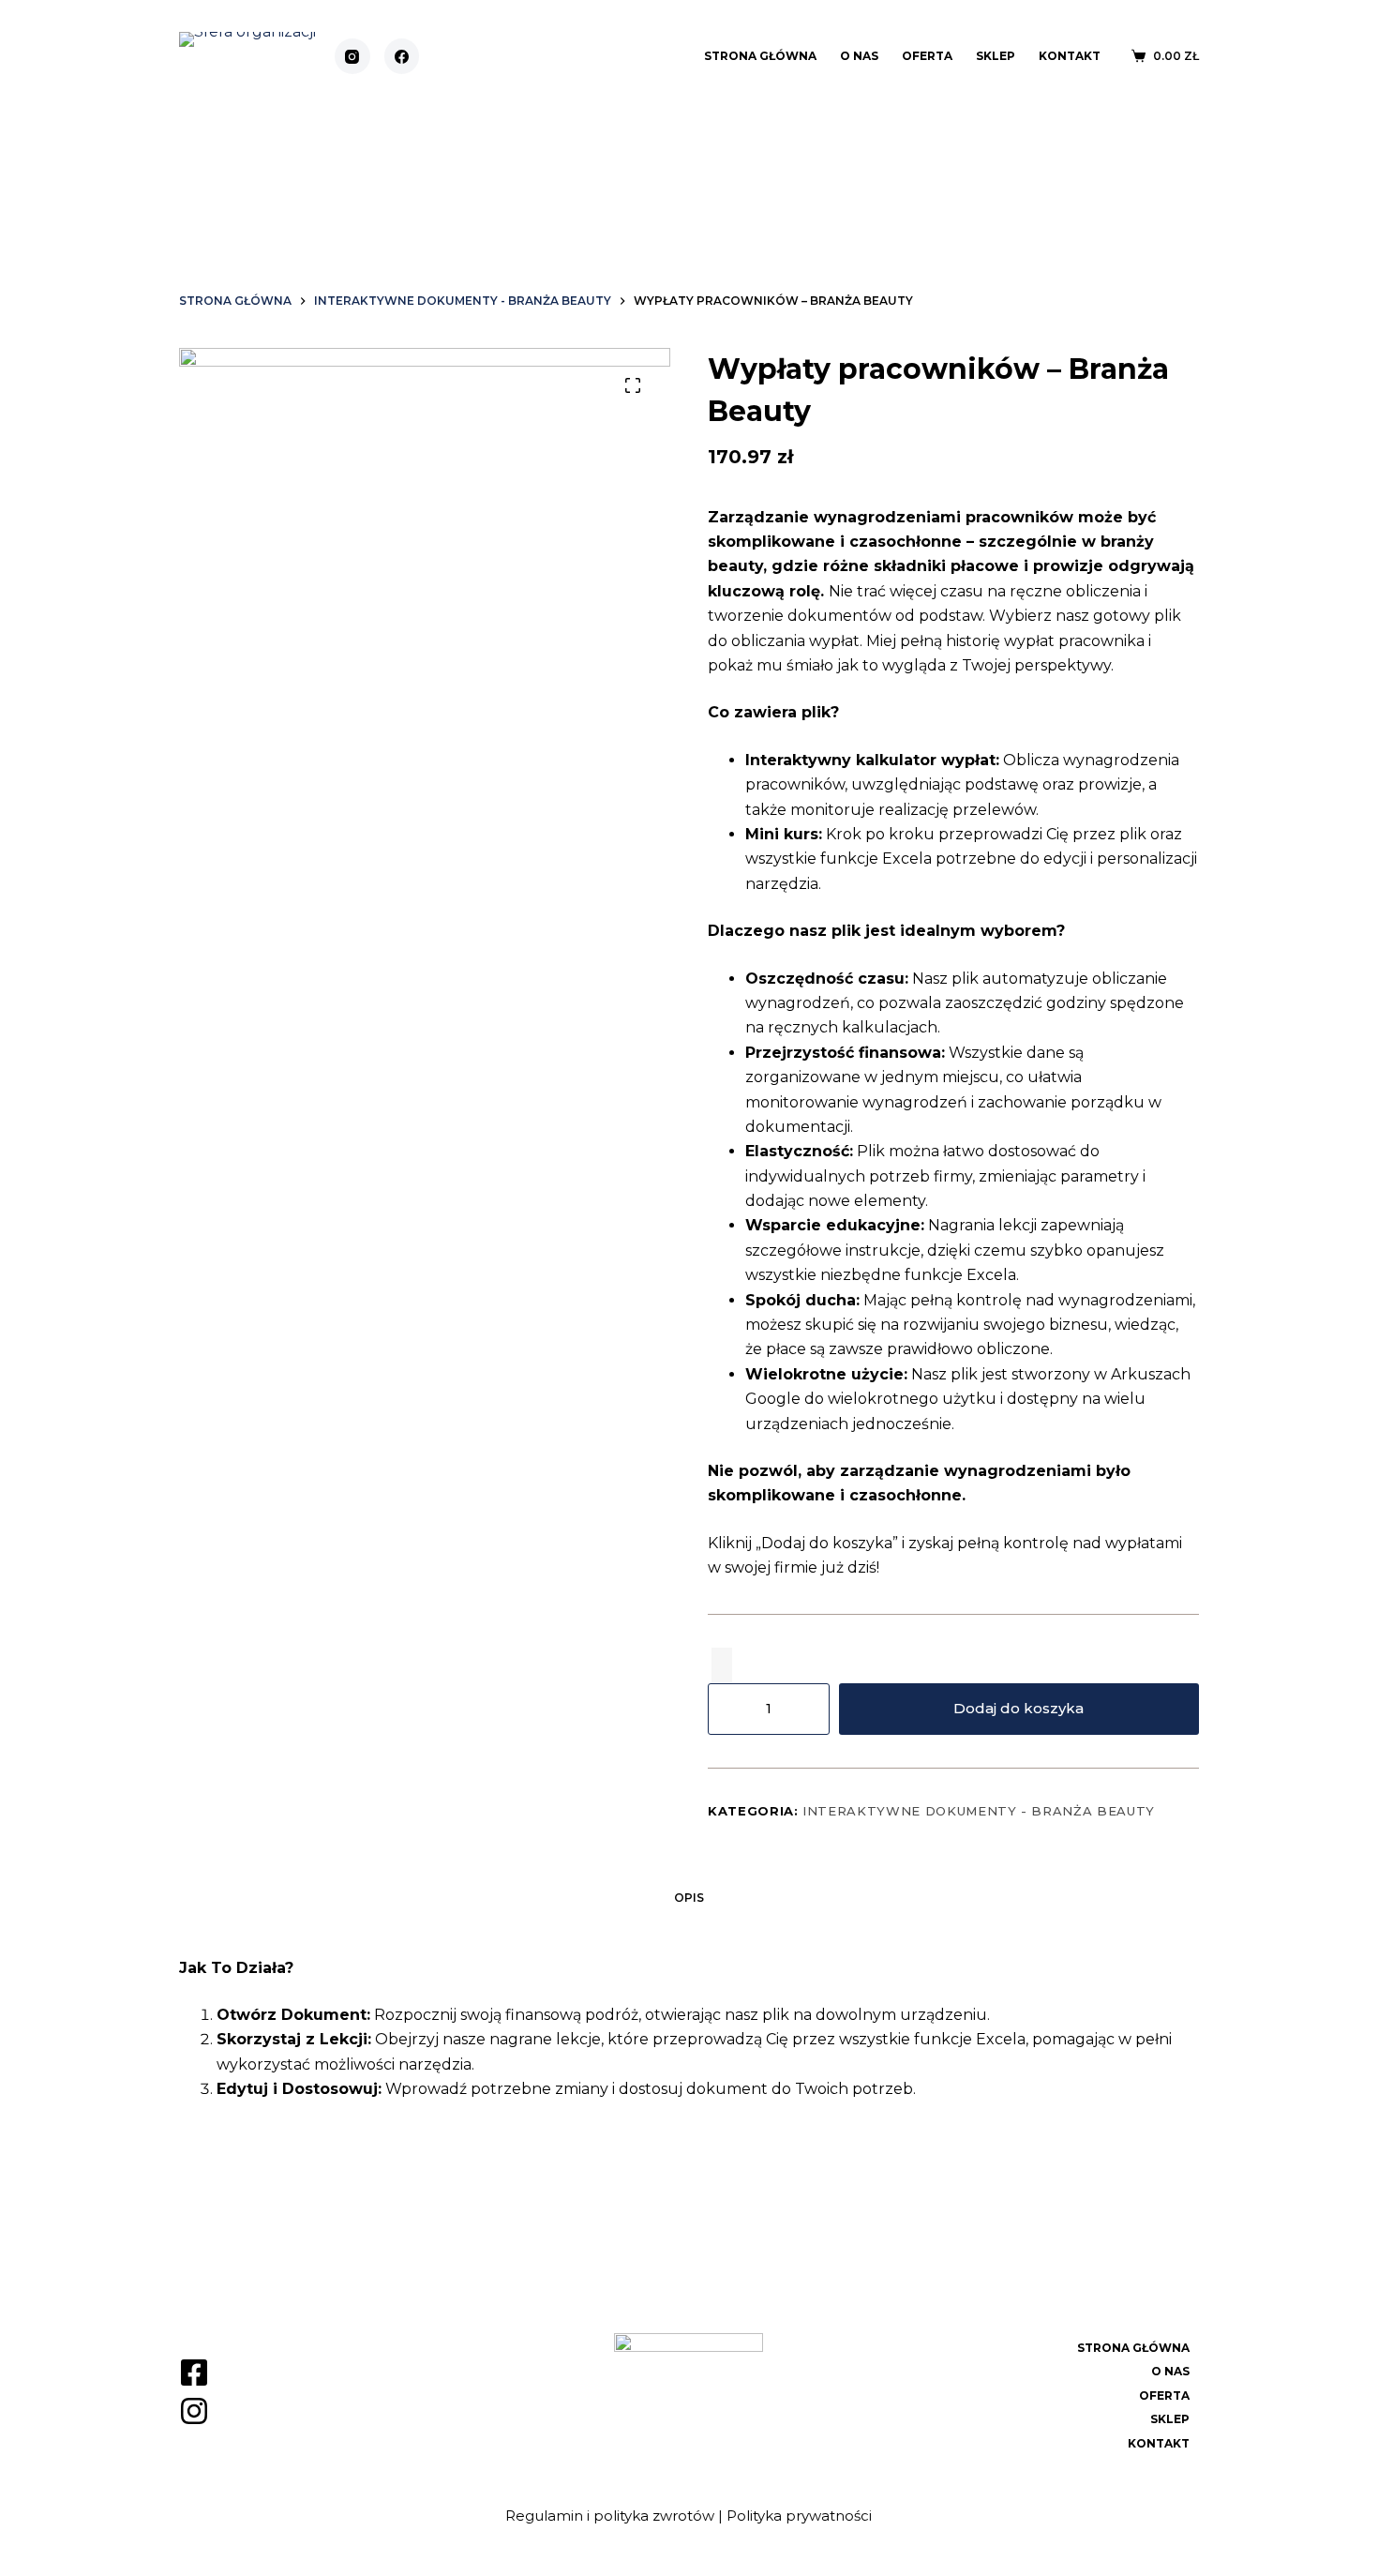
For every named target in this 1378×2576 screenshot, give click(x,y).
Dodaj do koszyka (1019, 1708)
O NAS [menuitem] (859, 56)
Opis (689, 1898)
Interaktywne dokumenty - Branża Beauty (979, 1811)
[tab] (689, 1898)
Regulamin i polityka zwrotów (610, 2516)
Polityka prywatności (799, 2516)
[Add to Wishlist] (722, 1665)
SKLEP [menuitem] (996, 56)
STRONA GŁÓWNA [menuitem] (760, 56)
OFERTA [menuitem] (927, 56)
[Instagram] (352, 56)
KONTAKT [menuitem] (1070, 56)
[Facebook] (402, 56)
